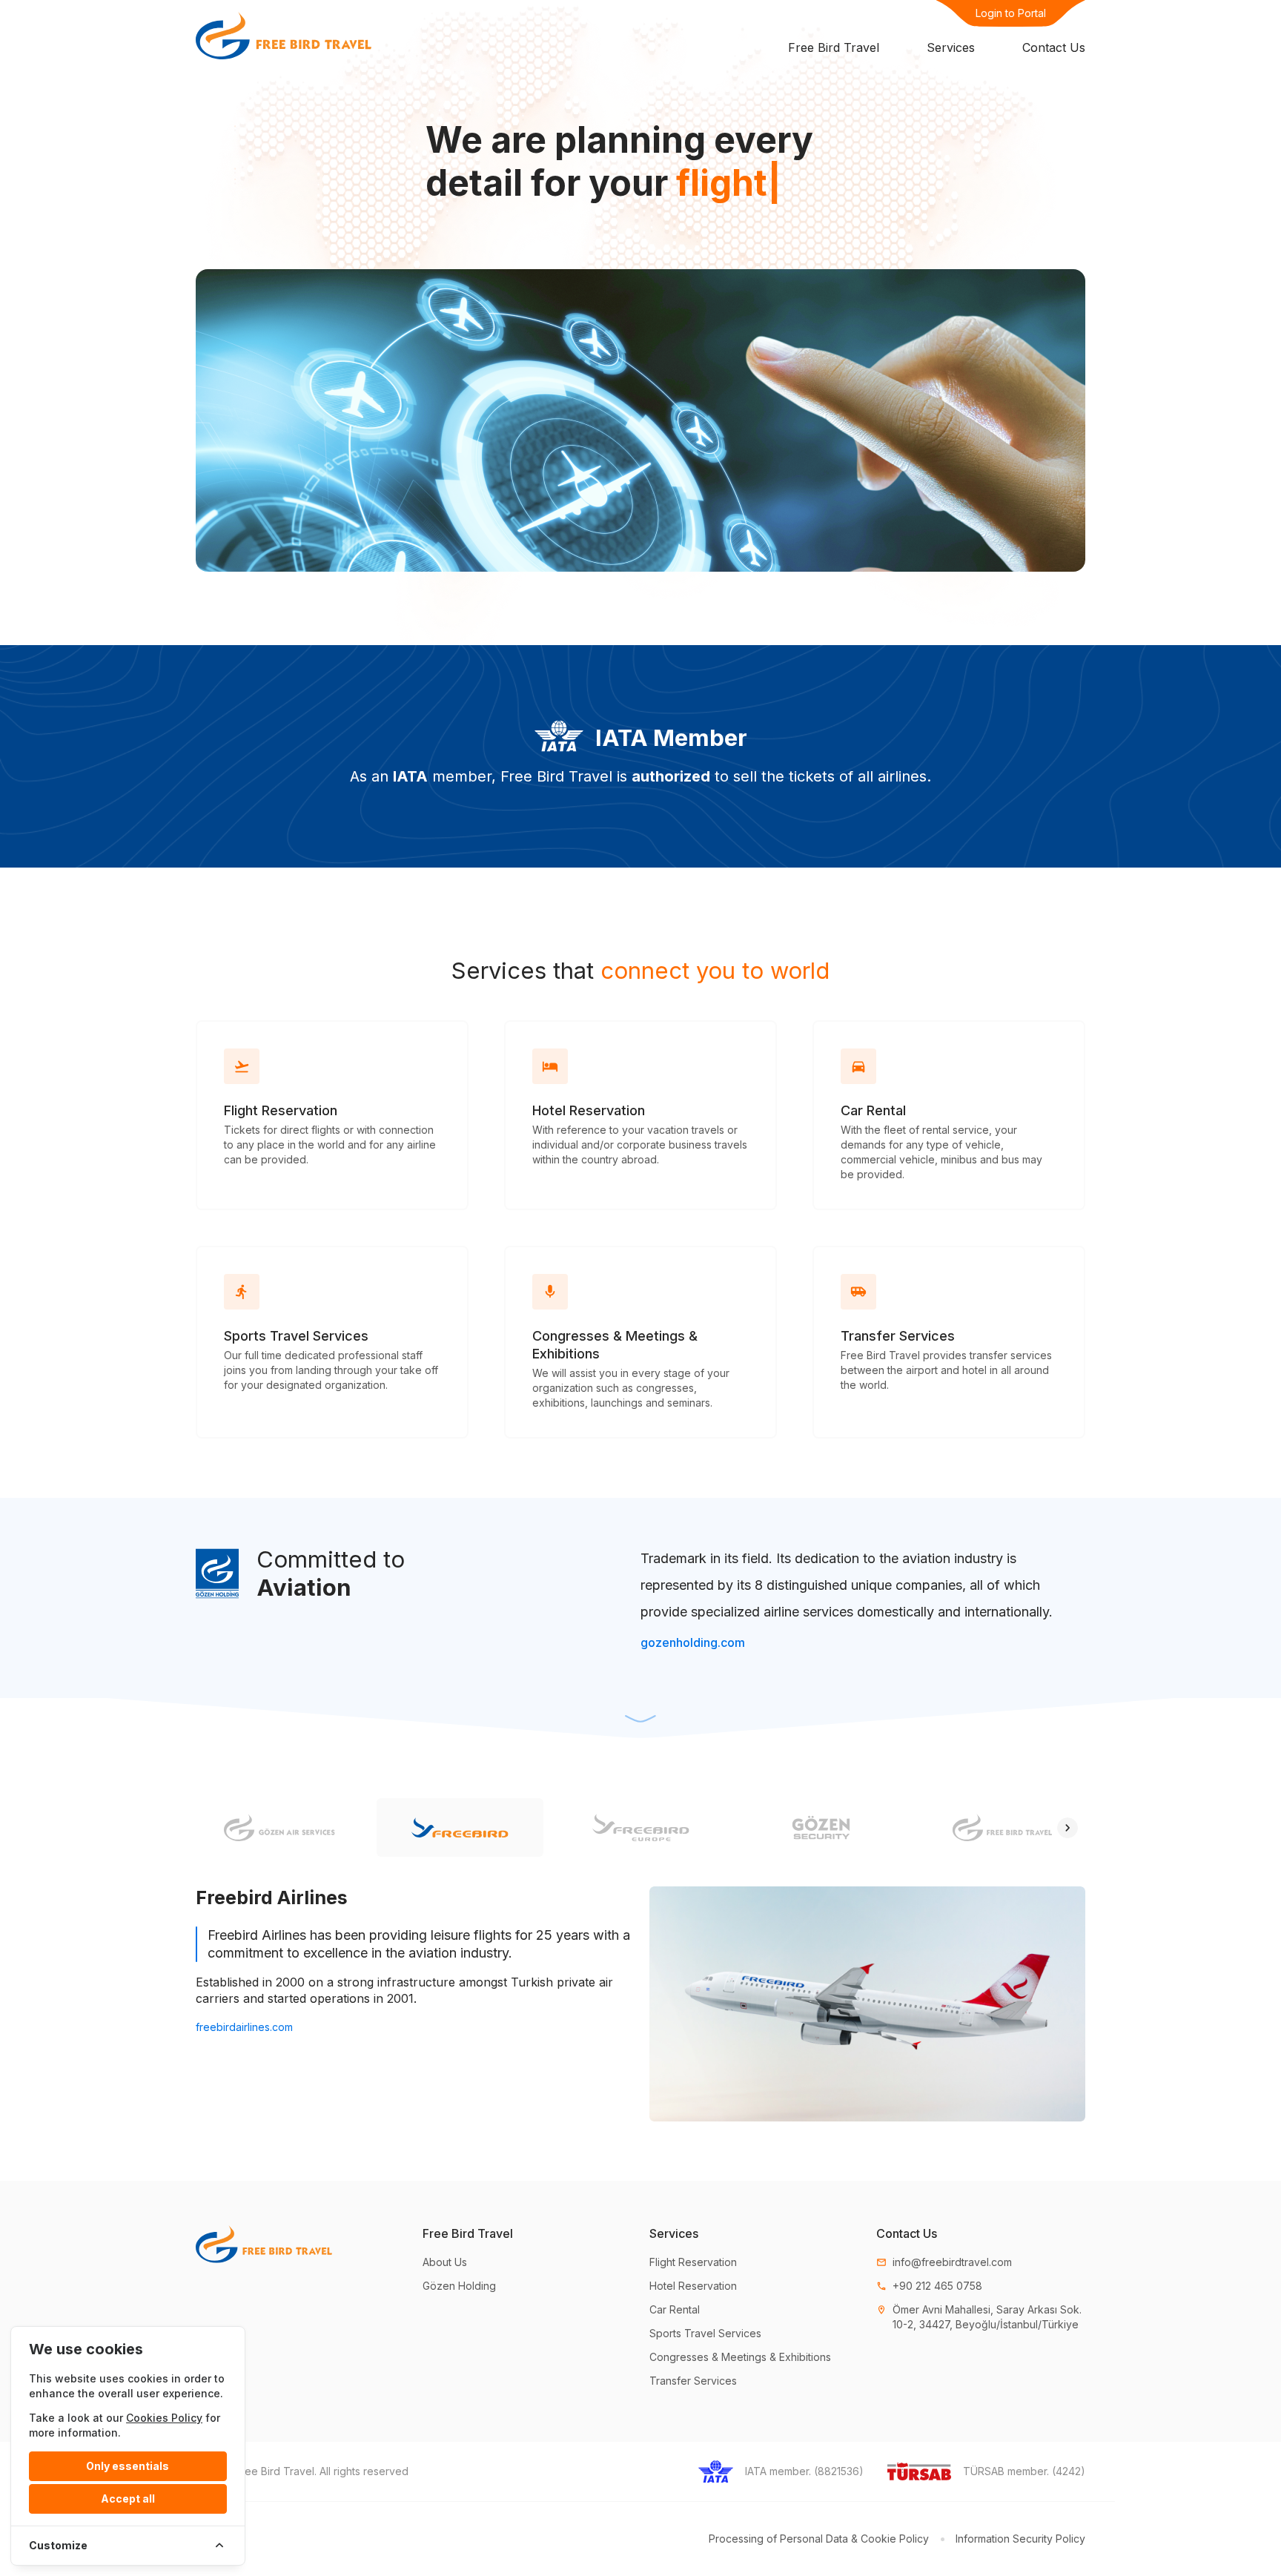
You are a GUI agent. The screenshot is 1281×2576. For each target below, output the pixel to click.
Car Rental (675, 2309)
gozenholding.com (693, 1642)
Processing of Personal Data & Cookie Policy (819, 2539)
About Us (445, 2262)
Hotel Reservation (693, 2286)
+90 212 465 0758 (929, 2286)
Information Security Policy (1020, 2539)
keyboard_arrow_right (1067, 1828)
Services (951, 47)
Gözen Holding (459, 2286)
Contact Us (1054, 47)
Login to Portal (1011, 13)
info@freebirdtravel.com (944, 2262)
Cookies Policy (164, 2418)
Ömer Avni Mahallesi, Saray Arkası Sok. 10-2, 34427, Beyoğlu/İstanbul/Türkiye (979, 2317)
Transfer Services (693, 2381)
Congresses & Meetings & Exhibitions (740, 2357)
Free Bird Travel (834, 47)
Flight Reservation (693, 2262)
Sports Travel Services (705, 2333)
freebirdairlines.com (244, 2027)
